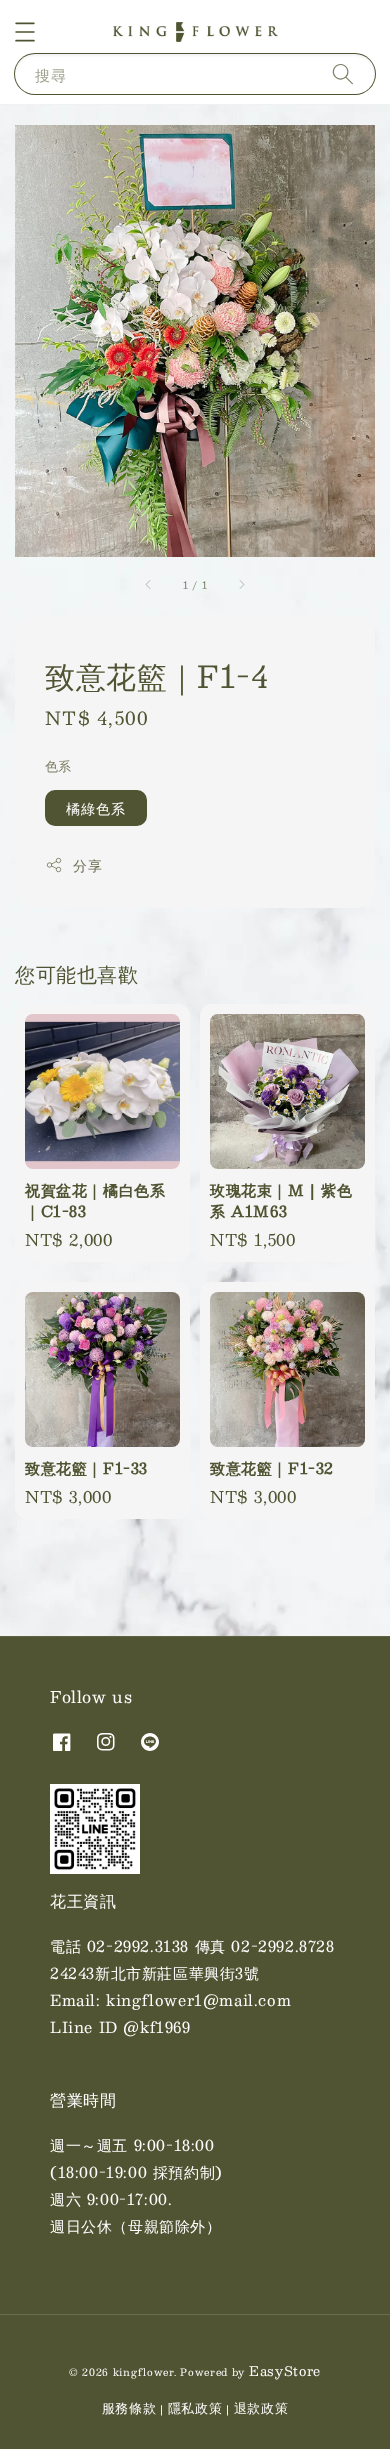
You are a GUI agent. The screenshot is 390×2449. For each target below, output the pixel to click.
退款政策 (261, 2408)
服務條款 (129, 2408)
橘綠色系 (96, 808)
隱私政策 (195, 2408)
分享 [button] (87, 865)
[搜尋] (343, 73)
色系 (58, 767)
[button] (25, 32)
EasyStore (285, 2371)
